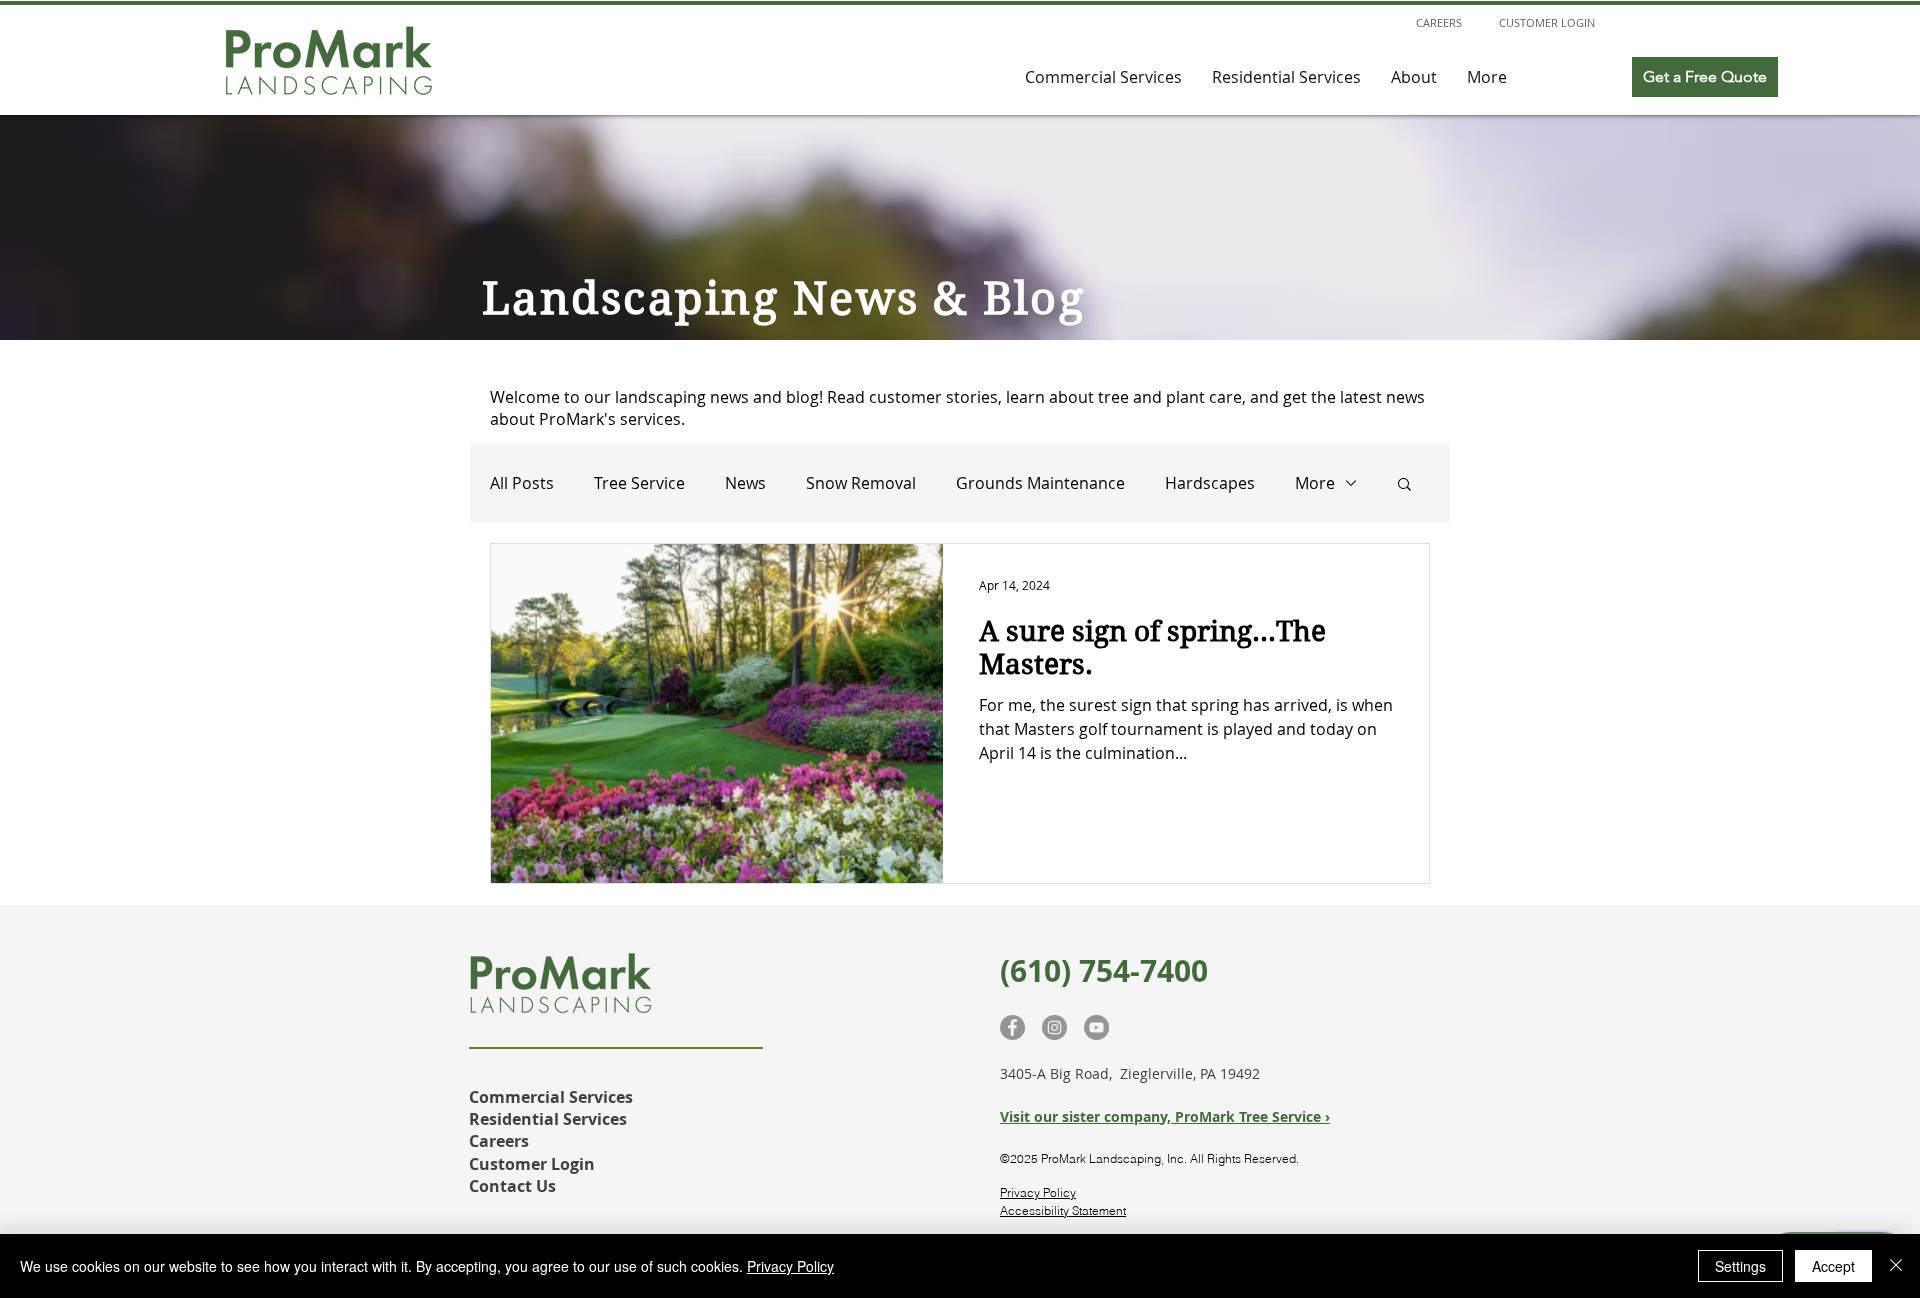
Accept (1833, 1266)
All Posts (522, 483)
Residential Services (548, 1119)
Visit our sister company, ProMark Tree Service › (1165, 1116)
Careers (499, 1141)
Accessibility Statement (1063, 1210)
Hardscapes (1210, 483)
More (1315, 483)
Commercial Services (551, 1097)
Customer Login (532, 1164)
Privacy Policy (1038, 1192)
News (745, 483)
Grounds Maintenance (1040, 483)
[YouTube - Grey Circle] (1096, 1027)
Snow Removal (861, 483)
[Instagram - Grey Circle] (1054, 1027)
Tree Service (639, 483)
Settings (1740, 1266)
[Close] (1896, 1266)
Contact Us (514, 1186)
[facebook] (1012, 1027)
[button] (1404, 485)
